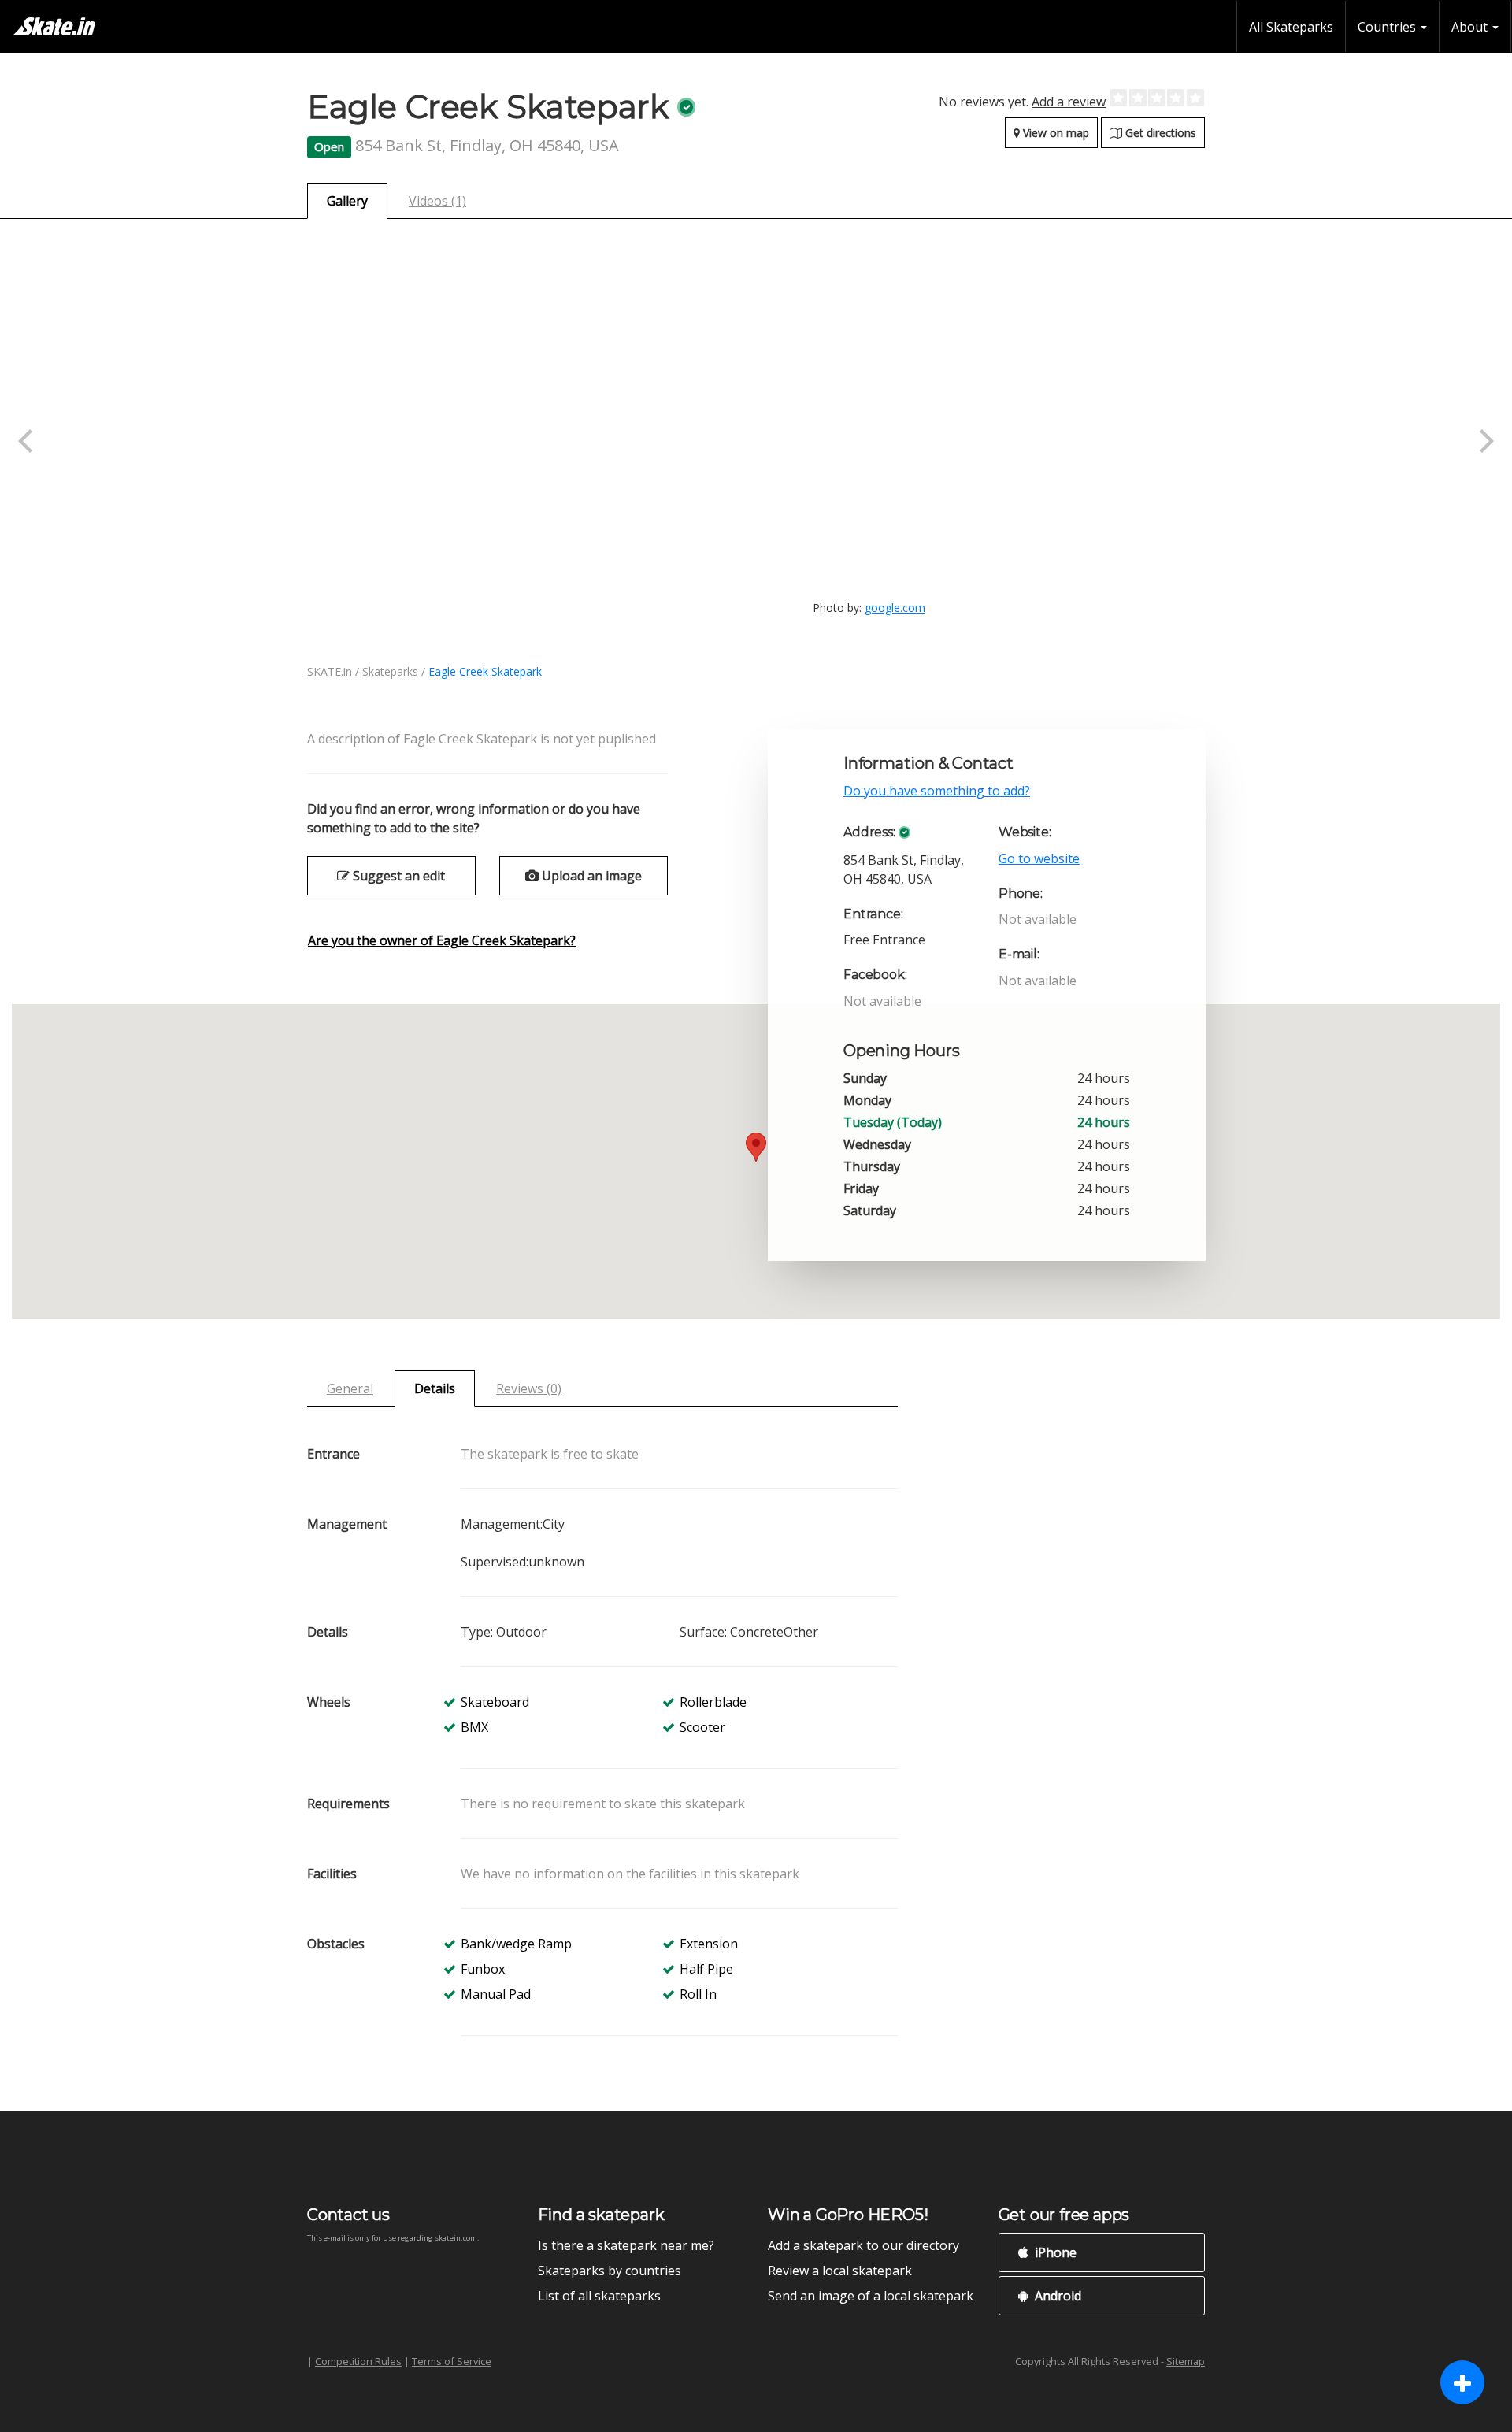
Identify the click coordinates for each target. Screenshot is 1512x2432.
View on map (1054, 133)
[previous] (28, 441)
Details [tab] (435, 1388)
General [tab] (350, 1388)
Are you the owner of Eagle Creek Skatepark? (442, 940)
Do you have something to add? (937, 791)
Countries (1388, 27)
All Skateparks (1291, 27)
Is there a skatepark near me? (626, 2245)
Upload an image (590, 876)
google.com (895, 608)
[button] (756, 1147)
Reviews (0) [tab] (529, 1388)
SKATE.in (330, 671)
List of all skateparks (599, 2296)
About (1471, 27)
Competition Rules (358, 2361)
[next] (1484, 441)
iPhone (1054, 2252)
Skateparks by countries (610, 2271)
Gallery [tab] (347, 201)
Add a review (1069, 102)
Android (1056, 2296)
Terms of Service (452, 2361)
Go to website (1039, 858)
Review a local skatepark (840, 2271)
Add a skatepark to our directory (863, 2245)
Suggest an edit (397, 876)
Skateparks (390, 671)
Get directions (1159, 133)
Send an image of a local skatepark (871, 2296)
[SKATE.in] (54, 26)
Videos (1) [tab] (437, 201)
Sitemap (1186, 2361)
